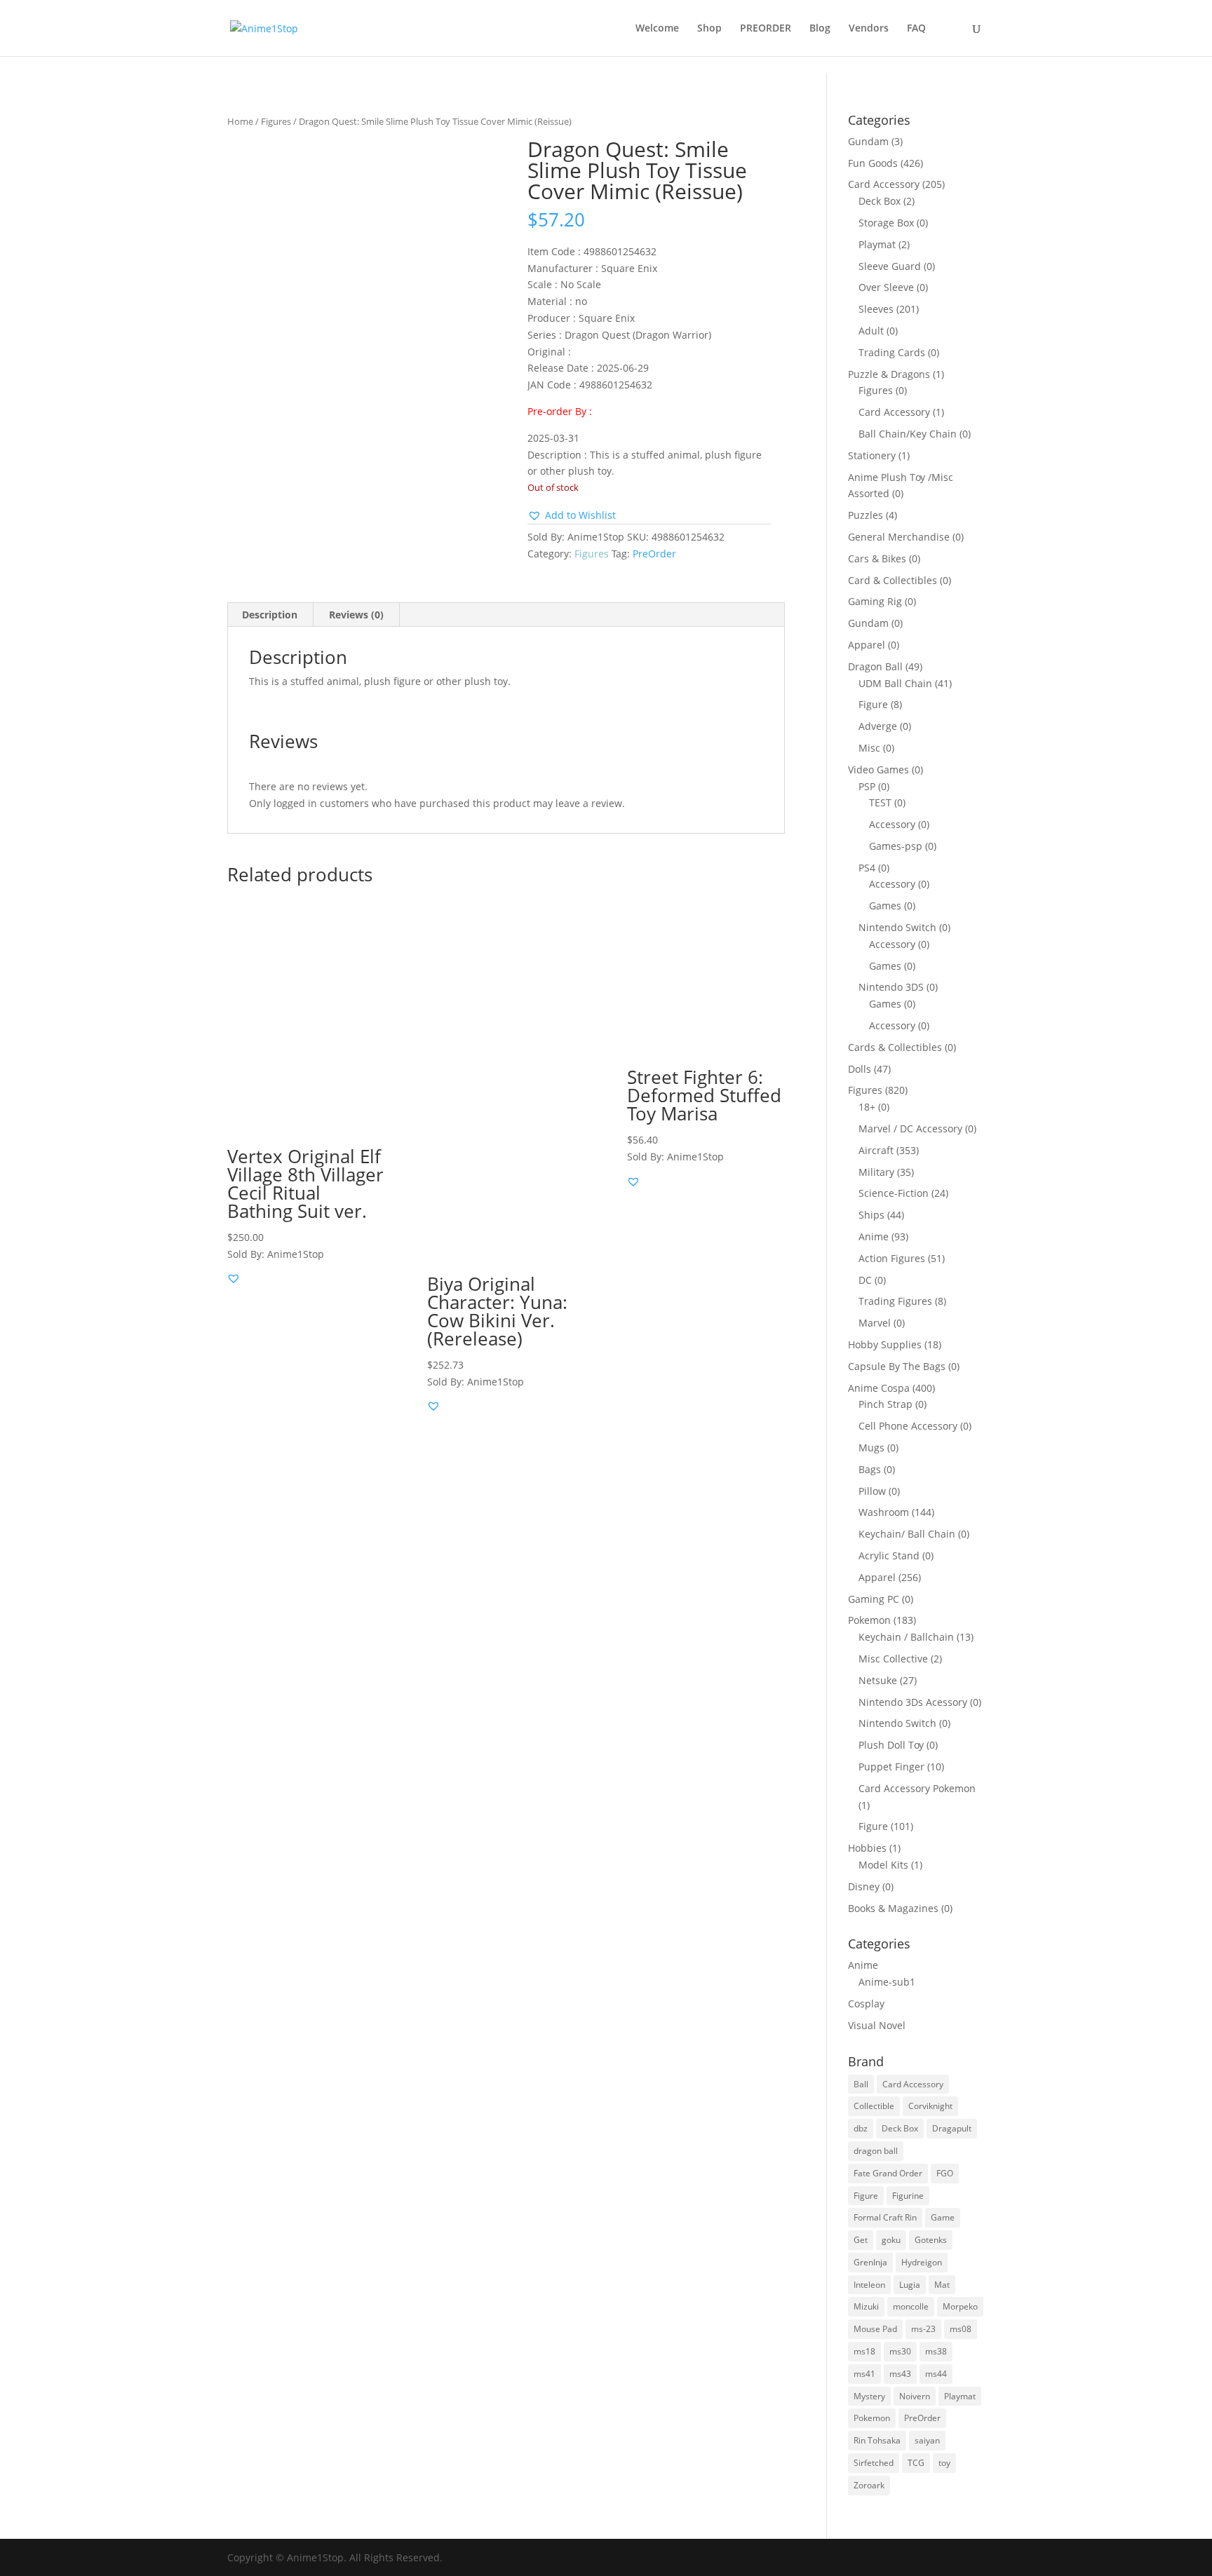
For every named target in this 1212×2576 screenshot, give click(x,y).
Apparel (867, 645)
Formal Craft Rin (885, 2217)
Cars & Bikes (877, 558)
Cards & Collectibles (895, 1047)
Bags (870, 1469)
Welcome (657, 29)
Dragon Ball (875, 666)
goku (891, 2240)
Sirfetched (874, 2463)
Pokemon (869, 1620)
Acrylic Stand (889, 1555)
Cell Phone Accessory (908, 1426)
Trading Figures (895, 1301)
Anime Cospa (879, 1388)
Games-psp (896, 846)
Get (861, 2240)
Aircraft (876, 1150)
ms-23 (923, 2329)
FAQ (916, 29)
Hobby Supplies (885, 1344)
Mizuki (866, 2306)
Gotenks (931, 2240)
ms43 (900, 2374)
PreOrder (654, 554)
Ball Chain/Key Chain (908, 434)
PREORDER (766, 29)
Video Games (878, 770)
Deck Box (880, 201)
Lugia (910, 2285)
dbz (861, 2128)
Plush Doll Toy (891, 1745)
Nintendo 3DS (891, 987)
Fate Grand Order (888, 2173)
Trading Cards (892, 352)
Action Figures (892, 1258)
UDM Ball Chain (895, 683)
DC (865, 1280)
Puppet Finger (891, 1767)
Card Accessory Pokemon (917, 1788)
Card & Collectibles (893, 580)
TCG (916, 2463)
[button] (572, 515)
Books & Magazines (893, 1908)
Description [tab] (270, 615)
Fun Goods (873, 163)
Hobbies (867, 1848)
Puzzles (866, 515)
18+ (867, 1107)
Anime (874, 1236)
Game (943, 2217)
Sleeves (876, 309)
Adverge (878, 726)
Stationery (872, 455)
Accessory (892, 824)
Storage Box (886, 223)
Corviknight (930, 2106)
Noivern (915, 2396)
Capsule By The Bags (897, 1366)
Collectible (874, 2106)
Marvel (875, 1323)
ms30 (900, 2351)
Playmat (877, 244)
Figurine (908, 2196)
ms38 (936, 2351)
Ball (861, 2084)
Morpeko (960, 2306)
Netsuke (878, 1680)
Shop (709, 29)
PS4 (867, 868)
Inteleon (869, 2285)
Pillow (872, 1491)
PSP (867, 786)
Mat (942, 2285)
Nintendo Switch (897, 927)
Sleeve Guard (890, 266)
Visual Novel (877, 2025)
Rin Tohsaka (877, 2440)
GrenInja (870, 2262)
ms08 (961, 2329)
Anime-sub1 (887, 1982)
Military (876, 1172)
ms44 (936, 2374)
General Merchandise (899, 537)
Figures (276, 121)
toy (944, 2463)
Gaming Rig (875, 601)
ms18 (864, 2351)
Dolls (860, 1069)
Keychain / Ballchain (906, 1637)
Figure (873, 704)
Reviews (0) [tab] (356, 615)
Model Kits (883, 1865)
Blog (820, 29)
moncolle (911, 2306)
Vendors (869, 29)
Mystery (869, 2396)
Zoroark (869, 2485)
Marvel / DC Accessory (910, 1128)
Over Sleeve (886, 287)
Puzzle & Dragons (889, 374)
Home (240, 121)
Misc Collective (893, 1659)
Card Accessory (884, 184)
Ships (871, 1215)
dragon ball (876, 2151)
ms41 (864, 2374)
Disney (864, 1886)
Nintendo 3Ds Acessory (913, 1702)
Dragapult (952, 2128)
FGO (945, 2173)
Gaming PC (874, 1599)
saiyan (927, 2440)
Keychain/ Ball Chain (907, 1534)
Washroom (884, 1512)
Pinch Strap (886, 1404)
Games (885, 906)
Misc (869, 748)
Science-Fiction (894, 1193)
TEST (880, 802)
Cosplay (866, 2004)
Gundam (868, 141)
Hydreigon (922, 2262)
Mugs (871, 1448)
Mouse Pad (875, 2329)
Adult (871, 331)
